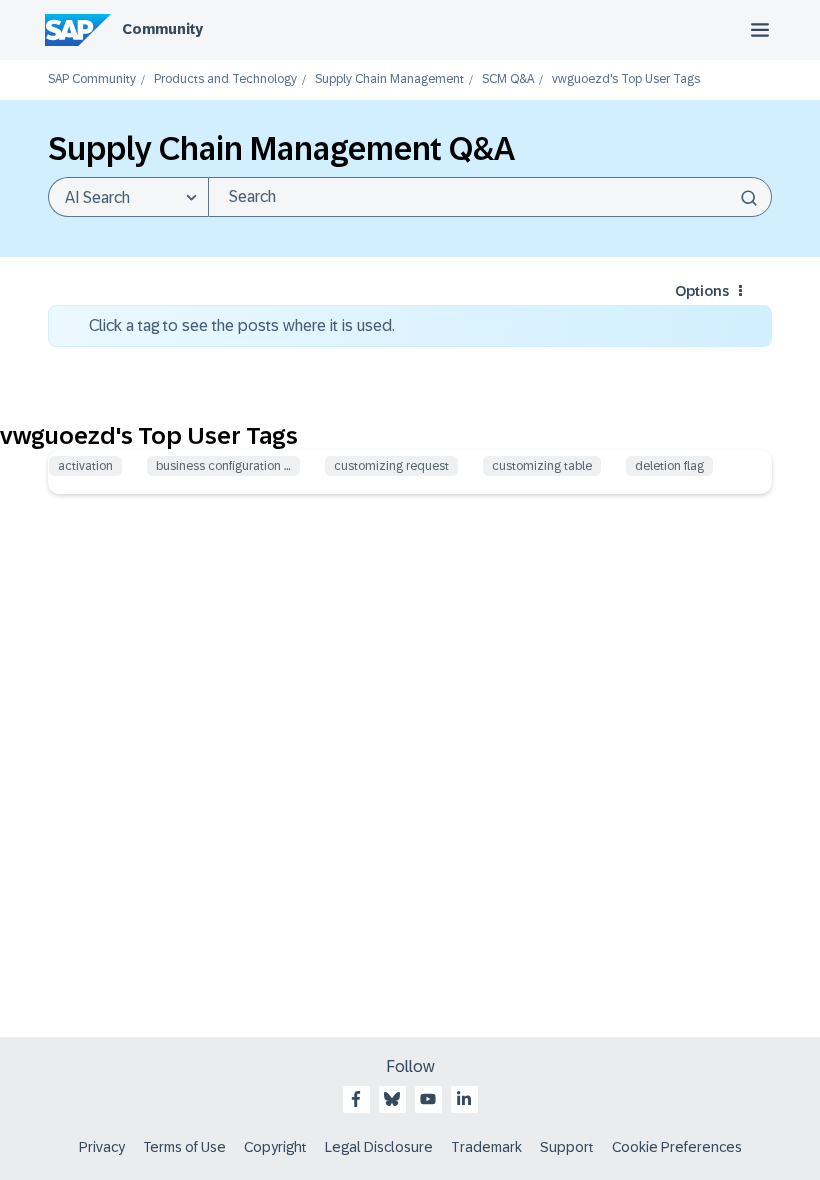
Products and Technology (225, 79)
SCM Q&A (508, 79)
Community (162, 29)
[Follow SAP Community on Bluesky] (392, 1099)
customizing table (542, 466)
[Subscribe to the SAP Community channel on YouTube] (428, 1099)
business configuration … (223, 466)
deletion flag (669, 466)
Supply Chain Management (389, 79)
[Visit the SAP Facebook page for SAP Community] (356, 1099)
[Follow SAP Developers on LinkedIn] (464, 1099)
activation (85, 466)
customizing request (391, 466)
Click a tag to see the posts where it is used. (242, 325)
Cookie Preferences (677, 1147)
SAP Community (92, 79)
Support (567, 1147)
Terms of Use (184, 1147)
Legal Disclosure (379, 1147)
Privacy (102, 1147)
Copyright (275, 1147)
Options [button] (702, 291)
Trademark (486, 1147)
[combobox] (490, 197)
